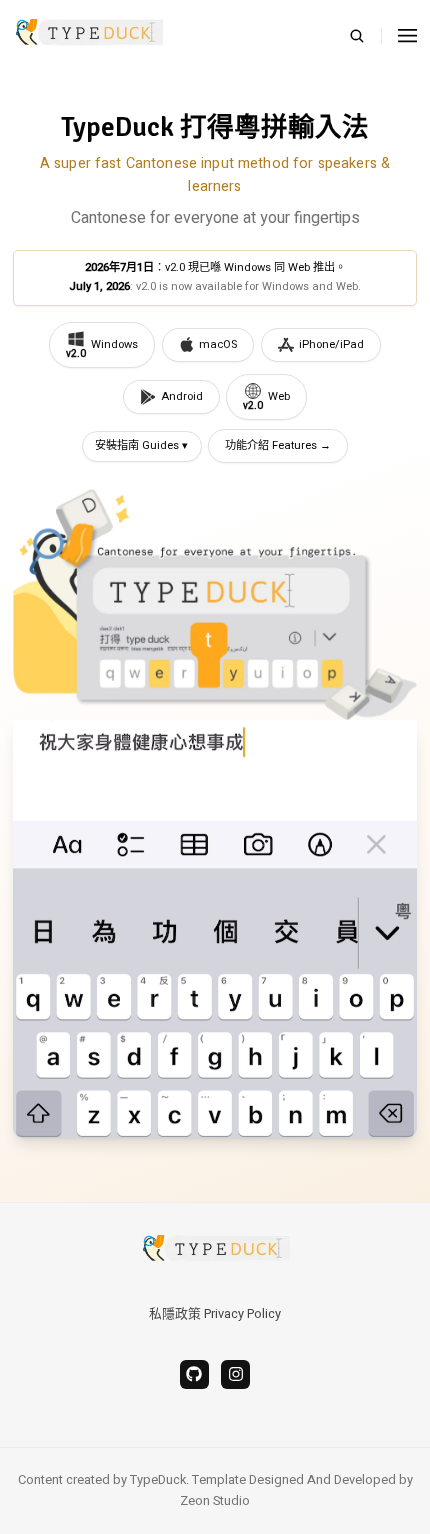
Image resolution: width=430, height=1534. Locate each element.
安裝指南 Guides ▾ (141, 445)
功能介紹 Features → (278, 445)
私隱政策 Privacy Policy (215, 1314)
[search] (365, 36)
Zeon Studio (215, 1501)
